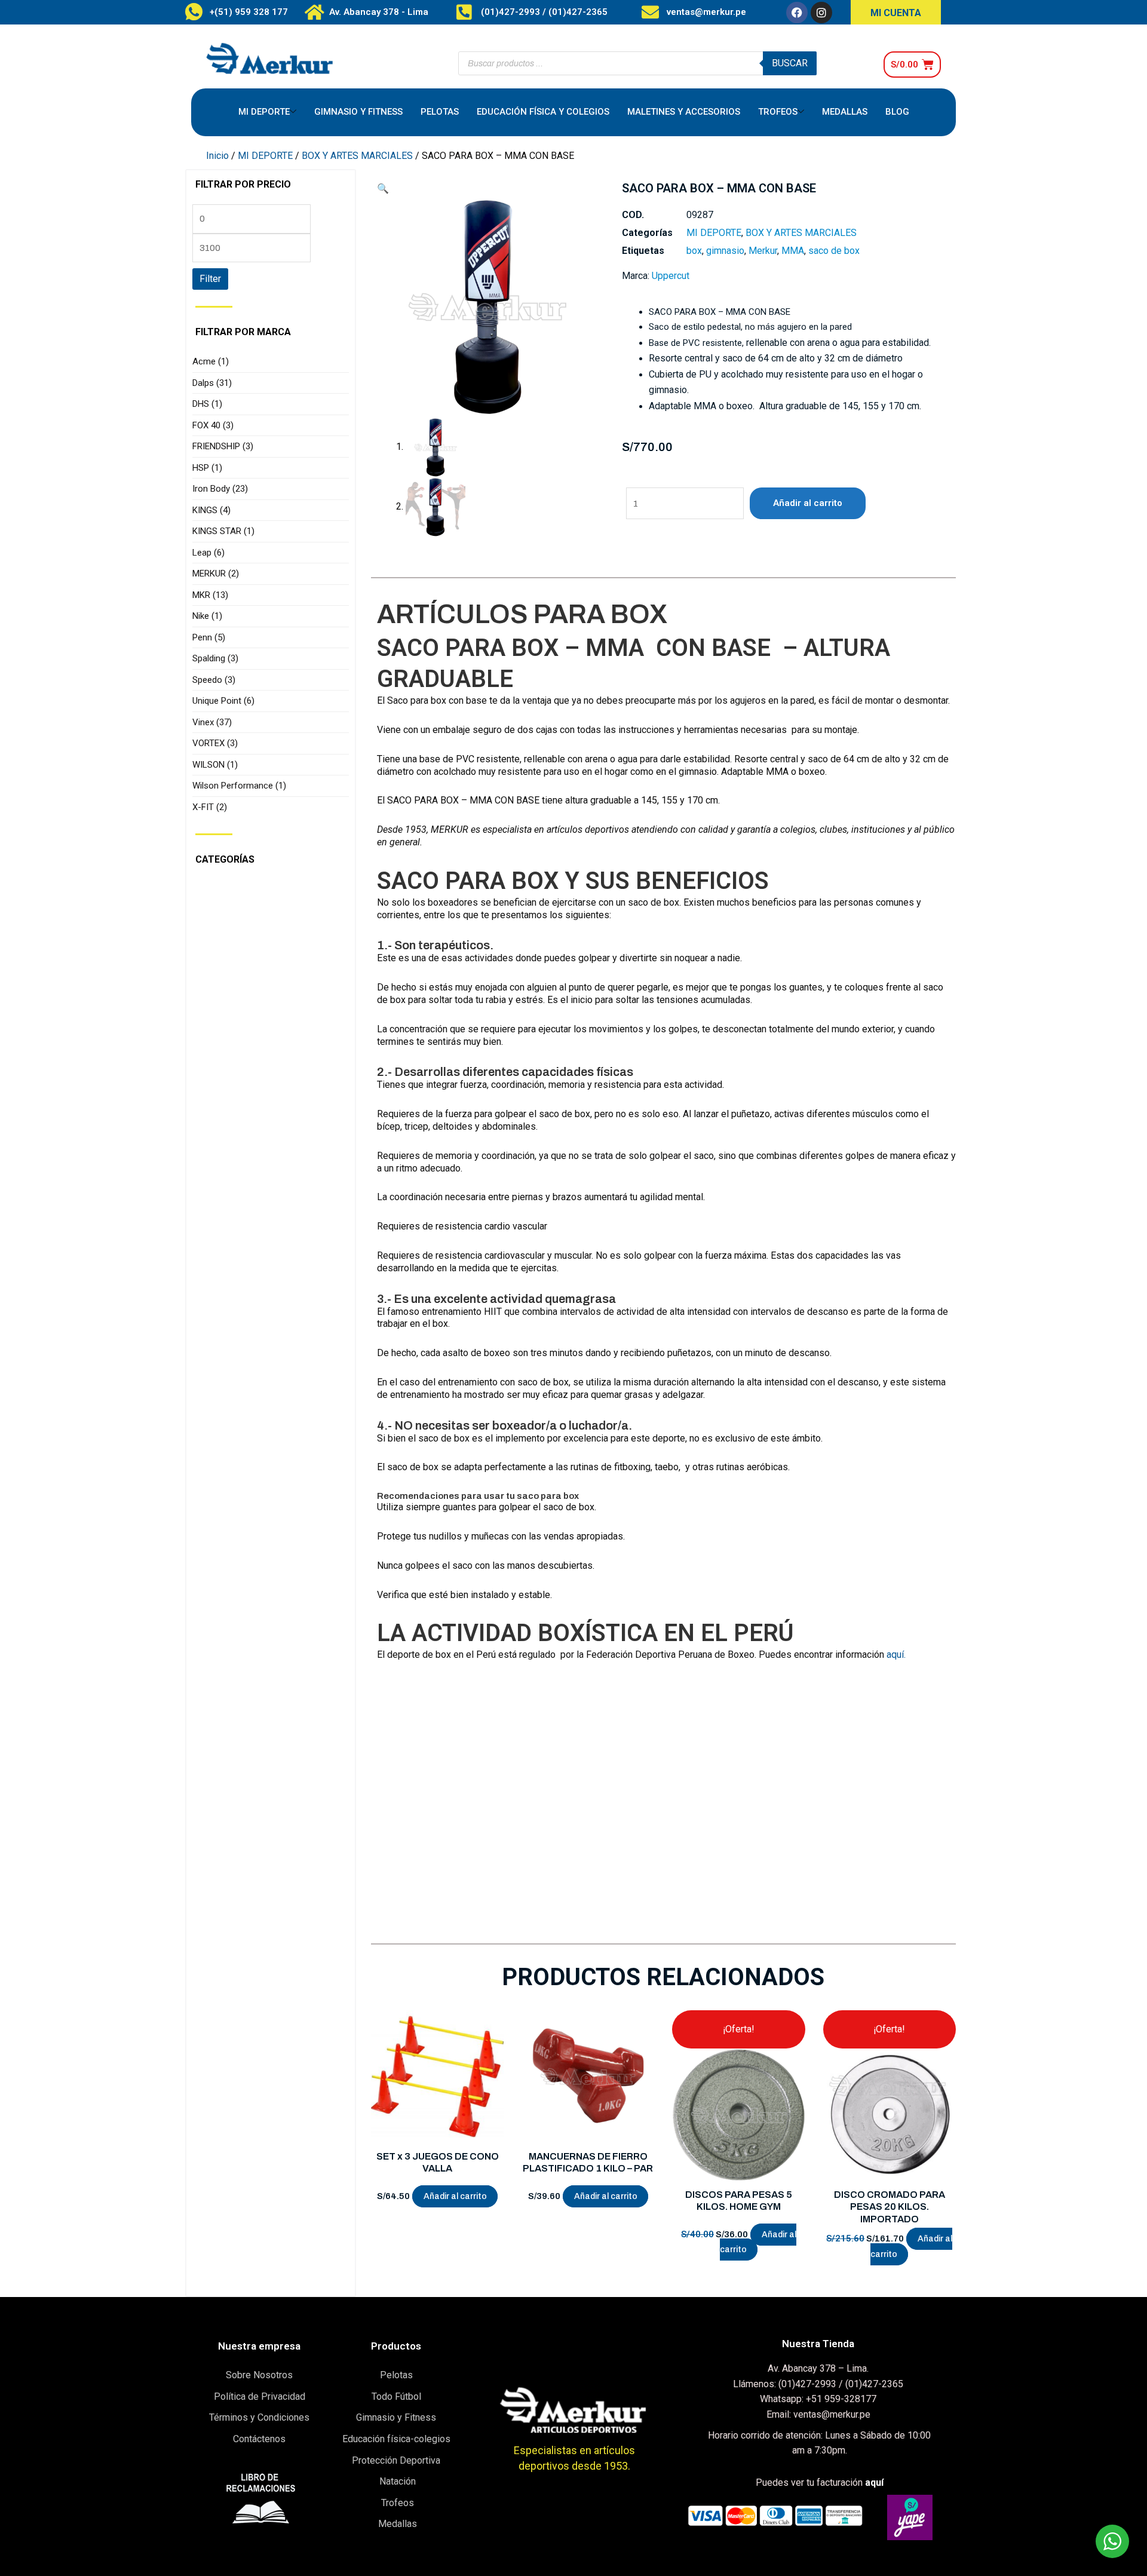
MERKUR (216, 574)
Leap (208, 553)
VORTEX (215, 743)
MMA (793, 251)
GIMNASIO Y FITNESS (358, 112)
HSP (207, 468)
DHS (207, 404)
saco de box (834, 251)
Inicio (217, 156)
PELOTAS (440, 112)
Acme (211, 361)
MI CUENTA (896, 13)
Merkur (763, 251)
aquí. (896, 1655)
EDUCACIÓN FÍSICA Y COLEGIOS (543, 112)
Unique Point (223, 701)
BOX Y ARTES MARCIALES (357, 156)
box (694, 251)
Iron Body (220, 489)
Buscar (790, 63)
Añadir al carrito (808, 503)
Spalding (215, 658)
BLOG (897, 112)
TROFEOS (778, 112)
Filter (210, 279)
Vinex (212, 722)
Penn (209, 637)
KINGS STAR (223, 531)
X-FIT (210, 807)
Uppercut (671, 276)
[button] (383, 188)
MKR (210, 595)
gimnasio (725, 251)
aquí (874, 2483)
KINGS (211, 510)
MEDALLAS (845, 112)
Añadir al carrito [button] (455, 2196)
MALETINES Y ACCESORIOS (684, 112)
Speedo (214, 680)
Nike (207, 616)
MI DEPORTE (264, 112)
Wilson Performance (239, 786)
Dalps (212, 383)
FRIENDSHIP (223, 446)
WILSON (215, 765)
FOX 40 (213, 425)
